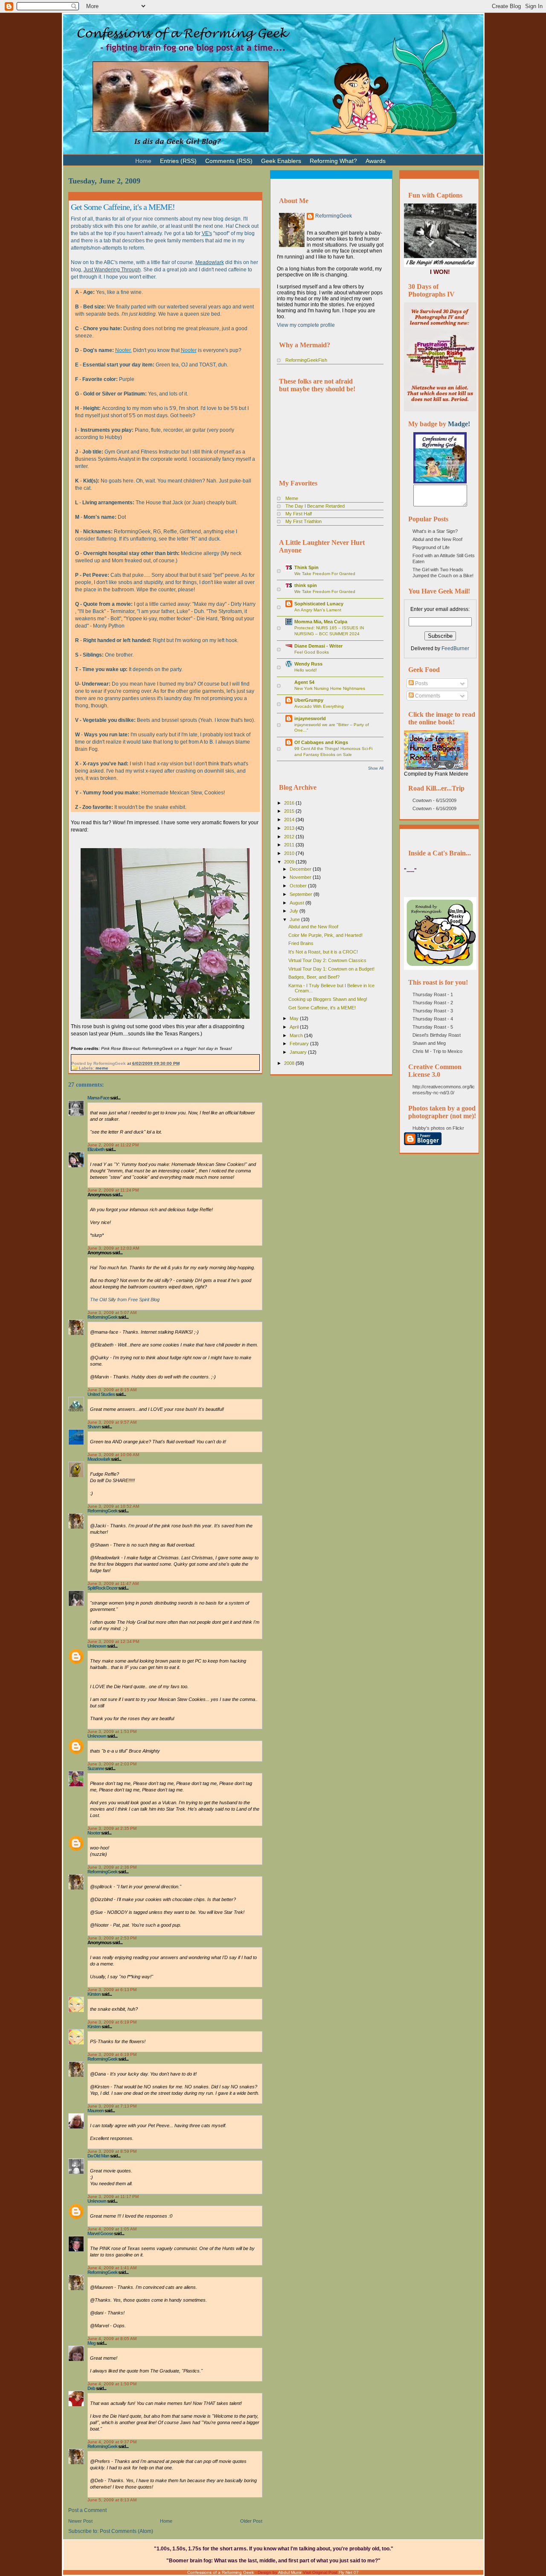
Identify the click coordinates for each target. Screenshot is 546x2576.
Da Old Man (98, 2156)
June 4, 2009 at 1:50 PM (112, 2384)
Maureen (96, 2111)
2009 (290, 862)
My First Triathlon (303, 521)
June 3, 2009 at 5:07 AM (112, 1313)
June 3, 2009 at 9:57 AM (112, 1422)
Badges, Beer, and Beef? (314, 977)
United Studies (101, 1394)
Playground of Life (431, 547)
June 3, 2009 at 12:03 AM (113, 1248)
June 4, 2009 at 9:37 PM (112, 2442)
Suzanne (96, 1768)
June (295, 919)
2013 (290, 828)
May (295, 1018)
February (300, 1044)
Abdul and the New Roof (313, 927)
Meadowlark (210, 262)
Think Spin (306, 567)
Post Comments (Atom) (126, 2531)
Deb (91, 2388)
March (297, 1035)
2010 (290, 853)
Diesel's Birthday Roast (437, 1035)
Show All (376, 768)
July (295, 911)
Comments (427, 696)
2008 (290, 1063)
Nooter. (123, 350)
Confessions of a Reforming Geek (221, 2572)
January (299, 1052)
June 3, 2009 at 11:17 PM (113, 2197)
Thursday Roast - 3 (433, 1011)
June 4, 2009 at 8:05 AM (112, 2339)
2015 (290, 811)
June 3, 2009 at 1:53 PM (112, 1731)
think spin (306, 585)
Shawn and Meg (429, 1043)
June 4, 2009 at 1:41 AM (112, 2268)
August (298, 903)
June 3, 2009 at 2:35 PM (112, 1828)
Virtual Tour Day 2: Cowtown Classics (327, 960)
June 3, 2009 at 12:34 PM (113, 1641)
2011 (290, 845)
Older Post (251, 2521)
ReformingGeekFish (306, 360)
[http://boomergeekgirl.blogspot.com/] (440, 482)
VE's (207, 233)
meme (102, 1068)
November (301, 877)
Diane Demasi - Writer (318, 646)
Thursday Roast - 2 (433, 1003)
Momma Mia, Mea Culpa (321, 622)
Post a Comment (87, 2510)
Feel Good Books (312, 652)
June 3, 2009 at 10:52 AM (113, 1506)
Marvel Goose (100, 2233)
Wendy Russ (308, 664)
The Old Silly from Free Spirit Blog (125, 1300)
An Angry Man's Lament (318, 610)
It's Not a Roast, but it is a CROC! (323, 952)
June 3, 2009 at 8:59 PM (112, 2151)
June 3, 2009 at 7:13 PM (112, 2106)
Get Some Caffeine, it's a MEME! (123, 207)
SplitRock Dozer (102, 1588)
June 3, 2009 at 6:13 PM (112, 1990)
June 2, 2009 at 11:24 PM (113, 1190)
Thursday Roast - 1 (433, 994)
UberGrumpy (309, 700)
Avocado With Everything (319, 706)
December (301, 869)
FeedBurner (455, 648)
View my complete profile (306, 325)
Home (166, 2521)
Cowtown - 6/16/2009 (434, 808)
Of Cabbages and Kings (321, 742)
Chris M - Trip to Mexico (437, 1051)
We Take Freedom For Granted (325, 574)
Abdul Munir (290, 2572)
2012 (290, 837)
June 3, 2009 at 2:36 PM (112, 1867)
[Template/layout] (411, 157)
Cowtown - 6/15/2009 (434, 800)
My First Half (299, 514)
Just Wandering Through (112, 270)
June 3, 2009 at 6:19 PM (112, 2022)
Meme (292, 498)
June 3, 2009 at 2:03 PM (112, 1764)
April (295, 1027)
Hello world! (306, 670)
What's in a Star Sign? (435, 531)
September (302, 894)
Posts (421, 683)
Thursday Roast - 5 (433, 1027)
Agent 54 (304, 682)
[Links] (394, 157)
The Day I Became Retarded (315, 506)
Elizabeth (96, 1149)
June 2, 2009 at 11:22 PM (113, 1145)
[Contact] (403, 157)
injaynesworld (310, 718)
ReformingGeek (102, 1317)
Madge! (459, 424)
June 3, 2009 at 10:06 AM (113, 1455)
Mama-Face (98, 1098)
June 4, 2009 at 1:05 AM (112, 2229)
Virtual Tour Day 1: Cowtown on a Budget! (331, 969)
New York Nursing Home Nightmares (330, 688)
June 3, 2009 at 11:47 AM (113, 1583)
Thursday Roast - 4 (433, 1019)
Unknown (97, 1646)
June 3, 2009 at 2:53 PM (112, 1938)
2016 (290, 803)
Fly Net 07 (349, 2572)
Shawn (94, 1427)
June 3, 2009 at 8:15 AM (112, 1390)
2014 (290, 820)
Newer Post (80, 2521)
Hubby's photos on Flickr (438, 1128)
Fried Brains (301, 943)
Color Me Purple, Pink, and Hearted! (325, 935)
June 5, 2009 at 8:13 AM (112, 2500)
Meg (91, 2343)
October (299, 886)
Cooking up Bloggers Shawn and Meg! (328, 999)
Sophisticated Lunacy (319, 604)
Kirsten (94, 1994)
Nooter (189, 350)
